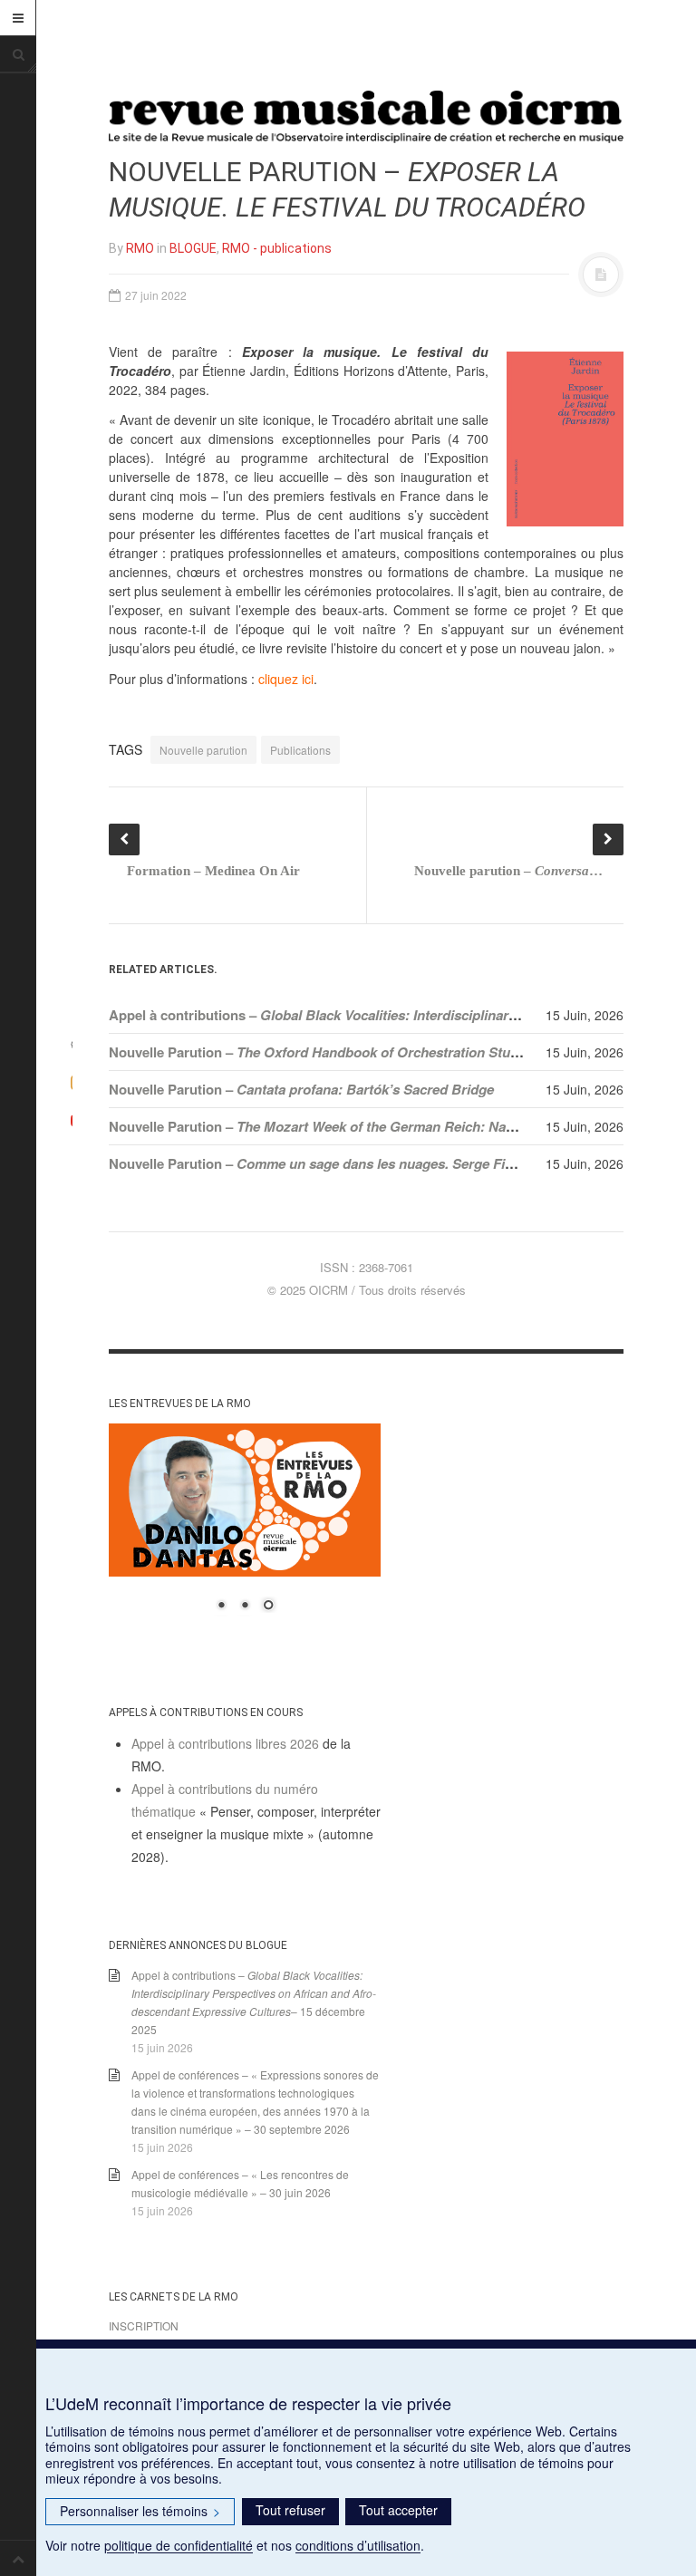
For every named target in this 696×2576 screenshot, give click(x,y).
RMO (140, 248)
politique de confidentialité (179, 2545)
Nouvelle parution (203, 750)
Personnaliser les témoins (140, 2511)
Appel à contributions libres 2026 (225, 1743)
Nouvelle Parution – (323, 1052)
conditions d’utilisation (358, 2545)
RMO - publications (277, 248)
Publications (300, 750)
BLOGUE (193, 248)
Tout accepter (398, 2510)
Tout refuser (290, 2510)
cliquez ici (286, 679)
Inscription (144, 2325)
